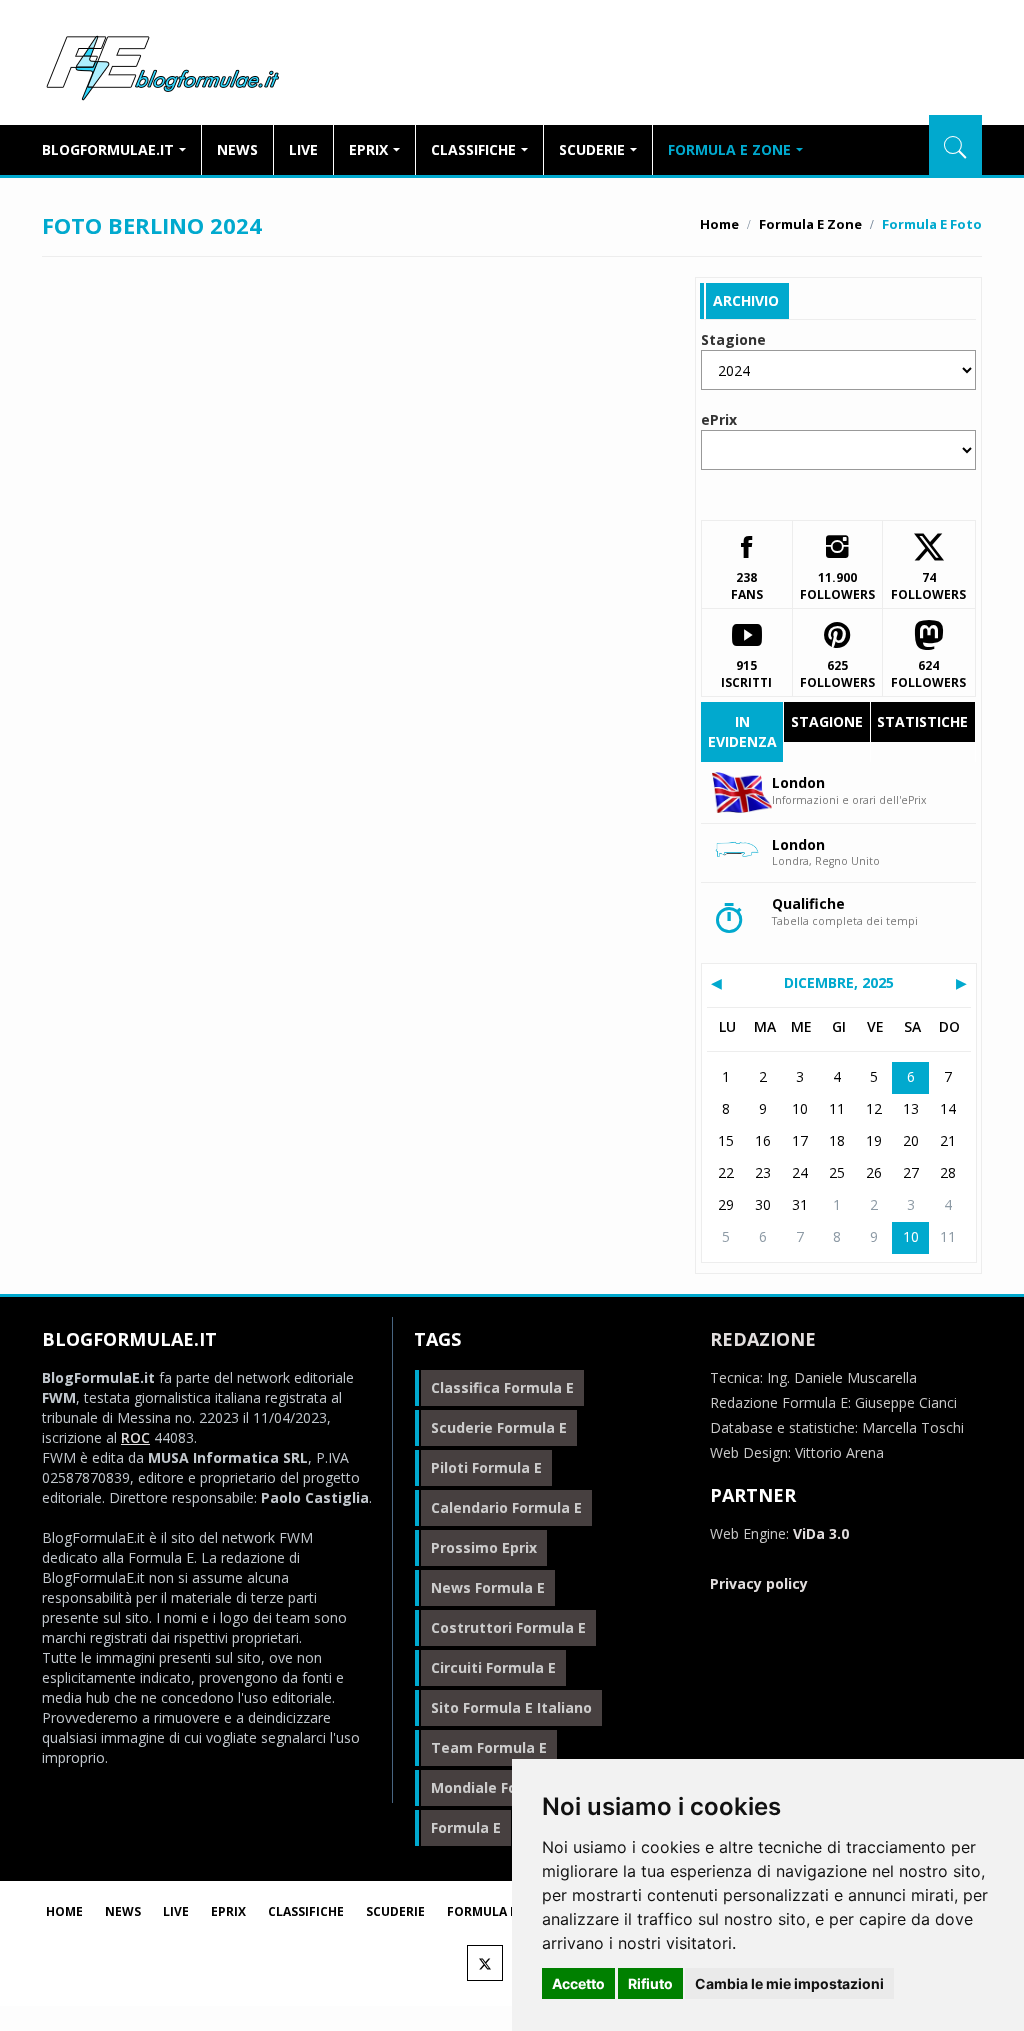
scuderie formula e (499, 1427)
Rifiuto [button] (650, 1983)
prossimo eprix (484, 1547)
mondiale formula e (501, 1787)
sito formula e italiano (511, 1707)
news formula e (488, 1587)
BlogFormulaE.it (162, 64)
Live (303, 149)
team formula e (489, 1747)
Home (719, 224)
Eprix (368, 149)
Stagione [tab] (827, 721)
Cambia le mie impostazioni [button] (789, 1983)
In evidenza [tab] (742, 731)
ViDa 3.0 (821, 1533)
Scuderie (592, 149)
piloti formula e (486, 1467)
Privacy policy (759, 1583)
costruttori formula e (508, 1627)
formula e (466, 1827)
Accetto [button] (578, 1983)
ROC (135, 1437)
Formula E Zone (729, 149)
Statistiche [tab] (922, 721)
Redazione (763, 1339)
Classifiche (473, 149)
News (237, 149)
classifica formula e (502, 1387)
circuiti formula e (493, 1667)
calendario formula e (506, 1507)
